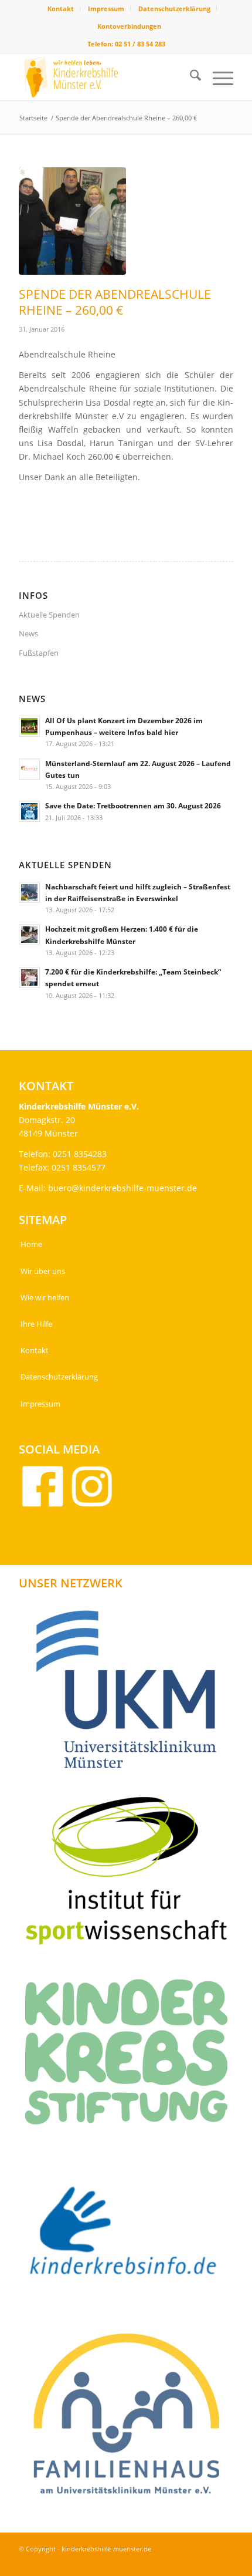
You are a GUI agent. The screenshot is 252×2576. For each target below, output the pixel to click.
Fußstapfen (39, 653)
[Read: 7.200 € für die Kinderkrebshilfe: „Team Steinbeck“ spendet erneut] (29, 977)
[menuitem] (61, 9)
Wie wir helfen (45, 1297)
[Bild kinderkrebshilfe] (131, 2238)
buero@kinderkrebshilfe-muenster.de (122, 1188)
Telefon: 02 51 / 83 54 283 (126, 44)
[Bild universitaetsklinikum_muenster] (131, 1694)
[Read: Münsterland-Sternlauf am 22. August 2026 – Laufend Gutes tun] (29, 769)
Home (31, 1244)
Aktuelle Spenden (49, 615)
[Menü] (217, 77)
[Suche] (190, 77)
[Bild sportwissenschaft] (131, 1875)
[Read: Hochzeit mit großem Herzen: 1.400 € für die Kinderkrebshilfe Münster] (29, 935)
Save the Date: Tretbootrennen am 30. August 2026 (133, 805)
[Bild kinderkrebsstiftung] (131, 2056)
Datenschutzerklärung (174, 9)
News (28, 633)
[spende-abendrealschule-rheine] (72, 221)
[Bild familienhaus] (131, 2419)
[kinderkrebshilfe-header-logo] (104, 77)
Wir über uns (43, 1271)
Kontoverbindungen (129, 26)
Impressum (106, 9)
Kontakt (61, 9)
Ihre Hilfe (36, 1324)
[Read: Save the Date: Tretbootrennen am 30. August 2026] (29, 811)
